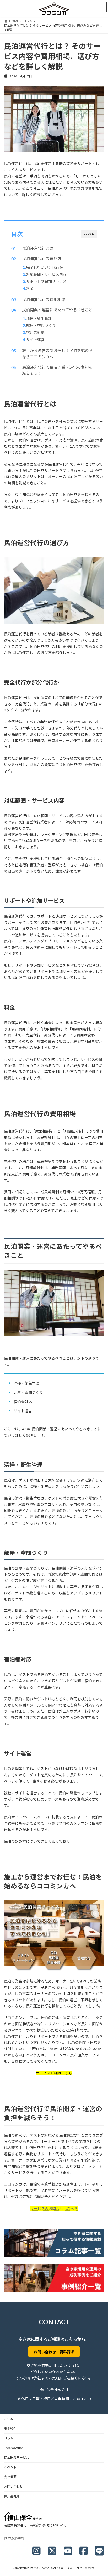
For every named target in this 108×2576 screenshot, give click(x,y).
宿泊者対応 (35, 333)
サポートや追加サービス (46, 281)
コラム (9, 2438)
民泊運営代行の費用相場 (44, 299)
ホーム (9, 2419)
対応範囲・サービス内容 (46, 274)
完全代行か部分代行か (45, 267)
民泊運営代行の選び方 (42, 258)
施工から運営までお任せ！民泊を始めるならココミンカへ (57, 354)
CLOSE (89, 234)
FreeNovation (14, 2448)
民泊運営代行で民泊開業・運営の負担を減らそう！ (57, 370)
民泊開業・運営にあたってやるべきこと (57, 310)
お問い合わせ (13, 2486)
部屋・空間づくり (41, 325)
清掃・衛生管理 (39, 318)
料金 (30, 288)
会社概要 (10, 2477)
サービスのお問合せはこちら (54, 2208)
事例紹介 (10, 2428)
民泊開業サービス (17, 2457)
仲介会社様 (12, 2496)
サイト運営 (35, 340)
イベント (10, 2467)
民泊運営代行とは (38, 248)
